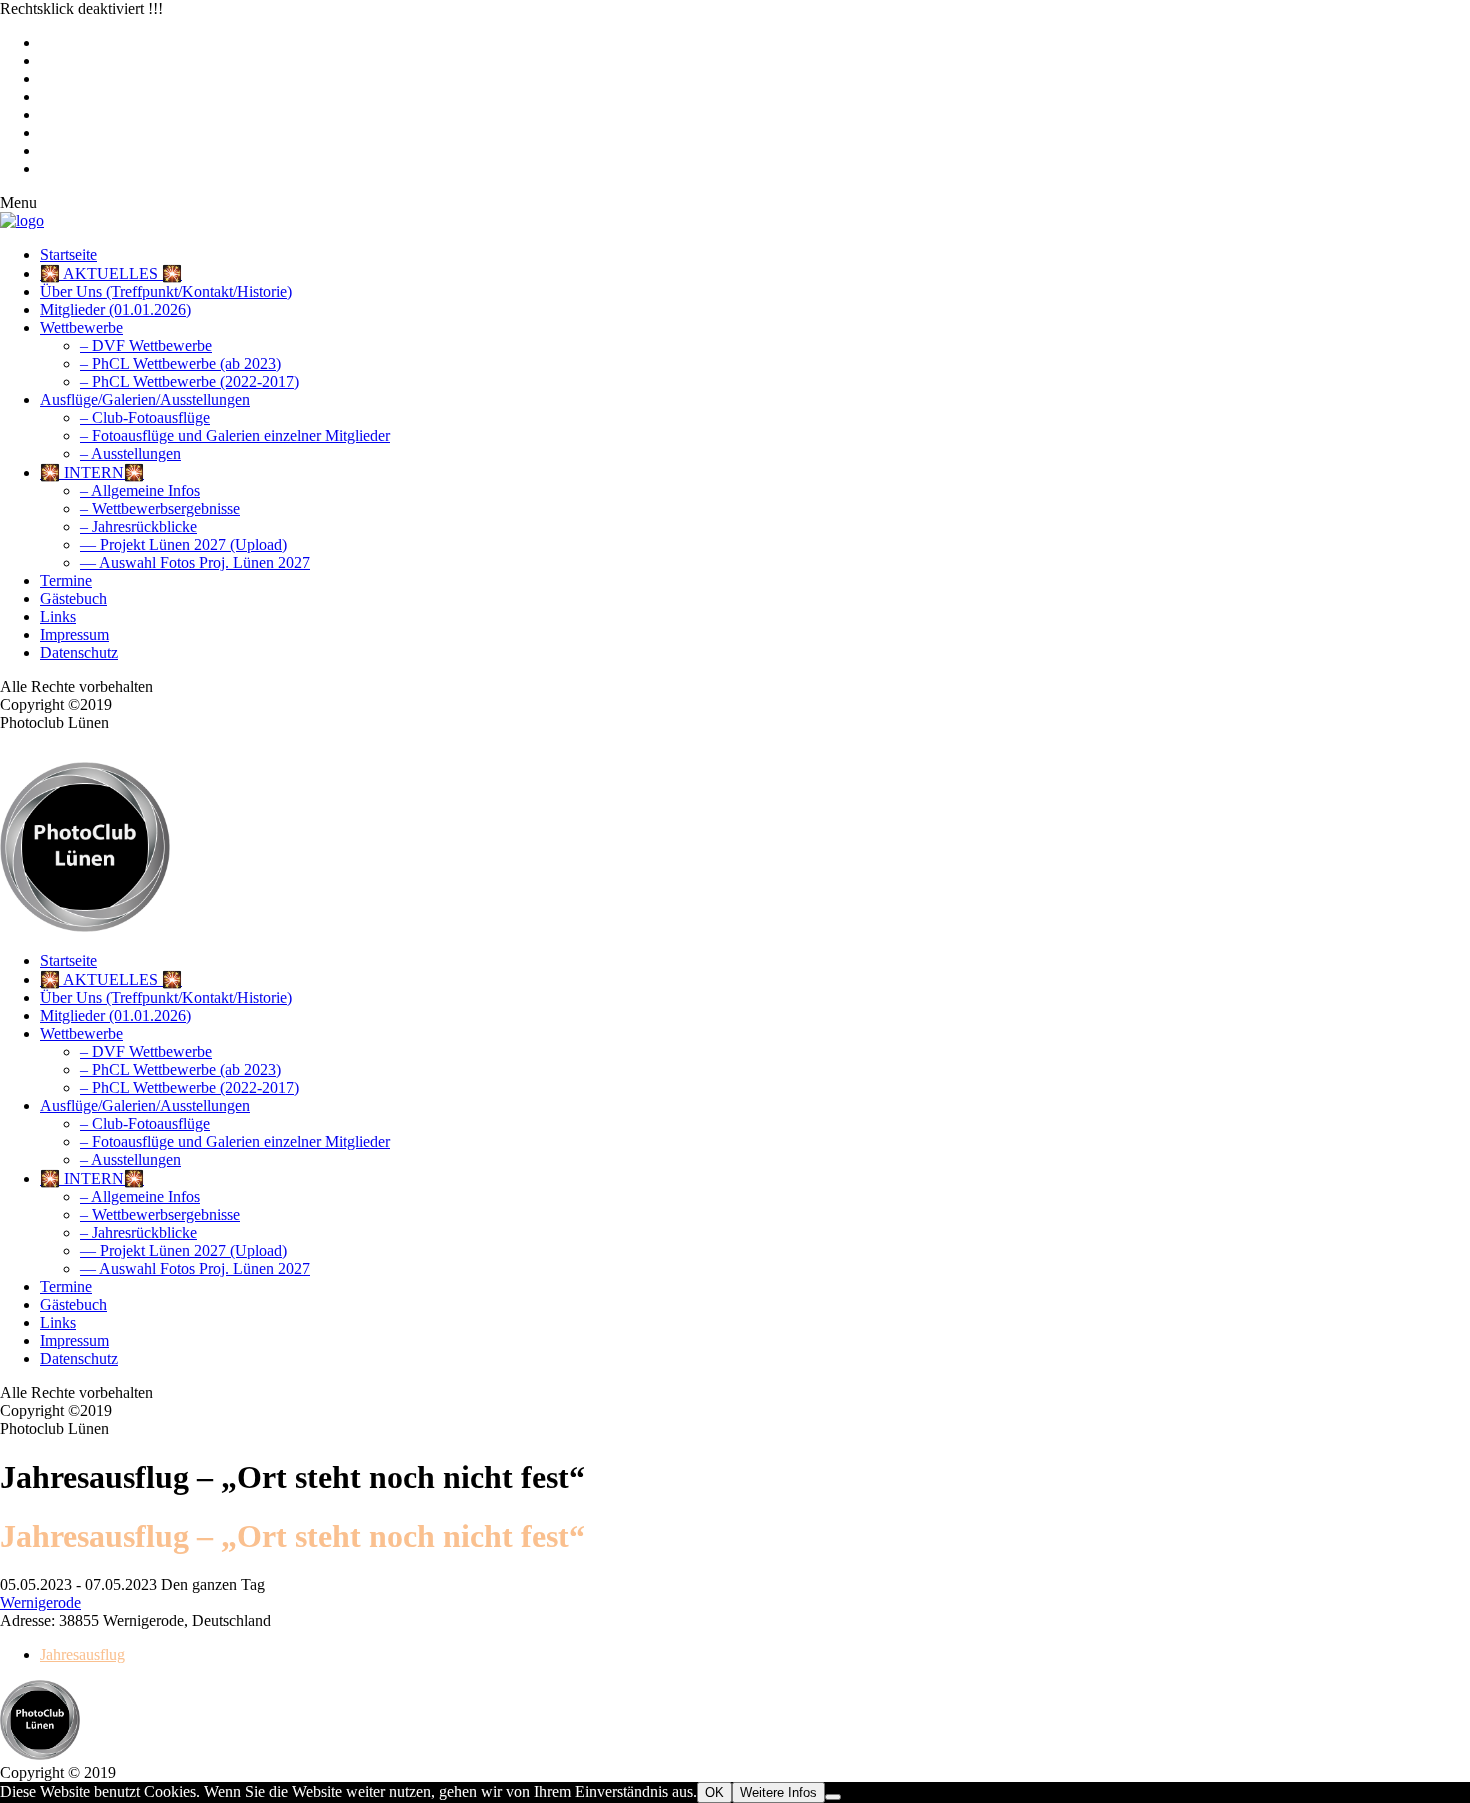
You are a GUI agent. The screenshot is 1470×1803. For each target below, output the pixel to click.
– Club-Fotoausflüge (145, 417)
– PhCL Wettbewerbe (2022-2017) (189, 381)
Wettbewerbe (81, 327)
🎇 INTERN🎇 (92, 472)
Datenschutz (79, 652)
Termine (66, 580)
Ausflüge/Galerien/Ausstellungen (145, 399)
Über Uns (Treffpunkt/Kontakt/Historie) (166, 291)
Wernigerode (40, 1602)
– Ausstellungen (130, 453)
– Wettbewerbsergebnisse (160, 508)
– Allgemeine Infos (140, 490)
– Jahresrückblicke (138, 526)
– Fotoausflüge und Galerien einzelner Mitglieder (235, 435)
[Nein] (833, 1797)
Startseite (68, 254)
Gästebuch (73, 598)
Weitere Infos (778, 1792)
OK (714, 1792)
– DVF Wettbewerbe (146, 345)
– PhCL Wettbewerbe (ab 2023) (180, 363)
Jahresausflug (82, 1654)
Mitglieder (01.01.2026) (115, 309)
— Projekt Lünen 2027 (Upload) (183, 544)
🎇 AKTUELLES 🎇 (111, 273)
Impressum (74, 634)
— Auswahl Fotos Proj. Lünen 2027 (195, 562)
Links (58, 616)
